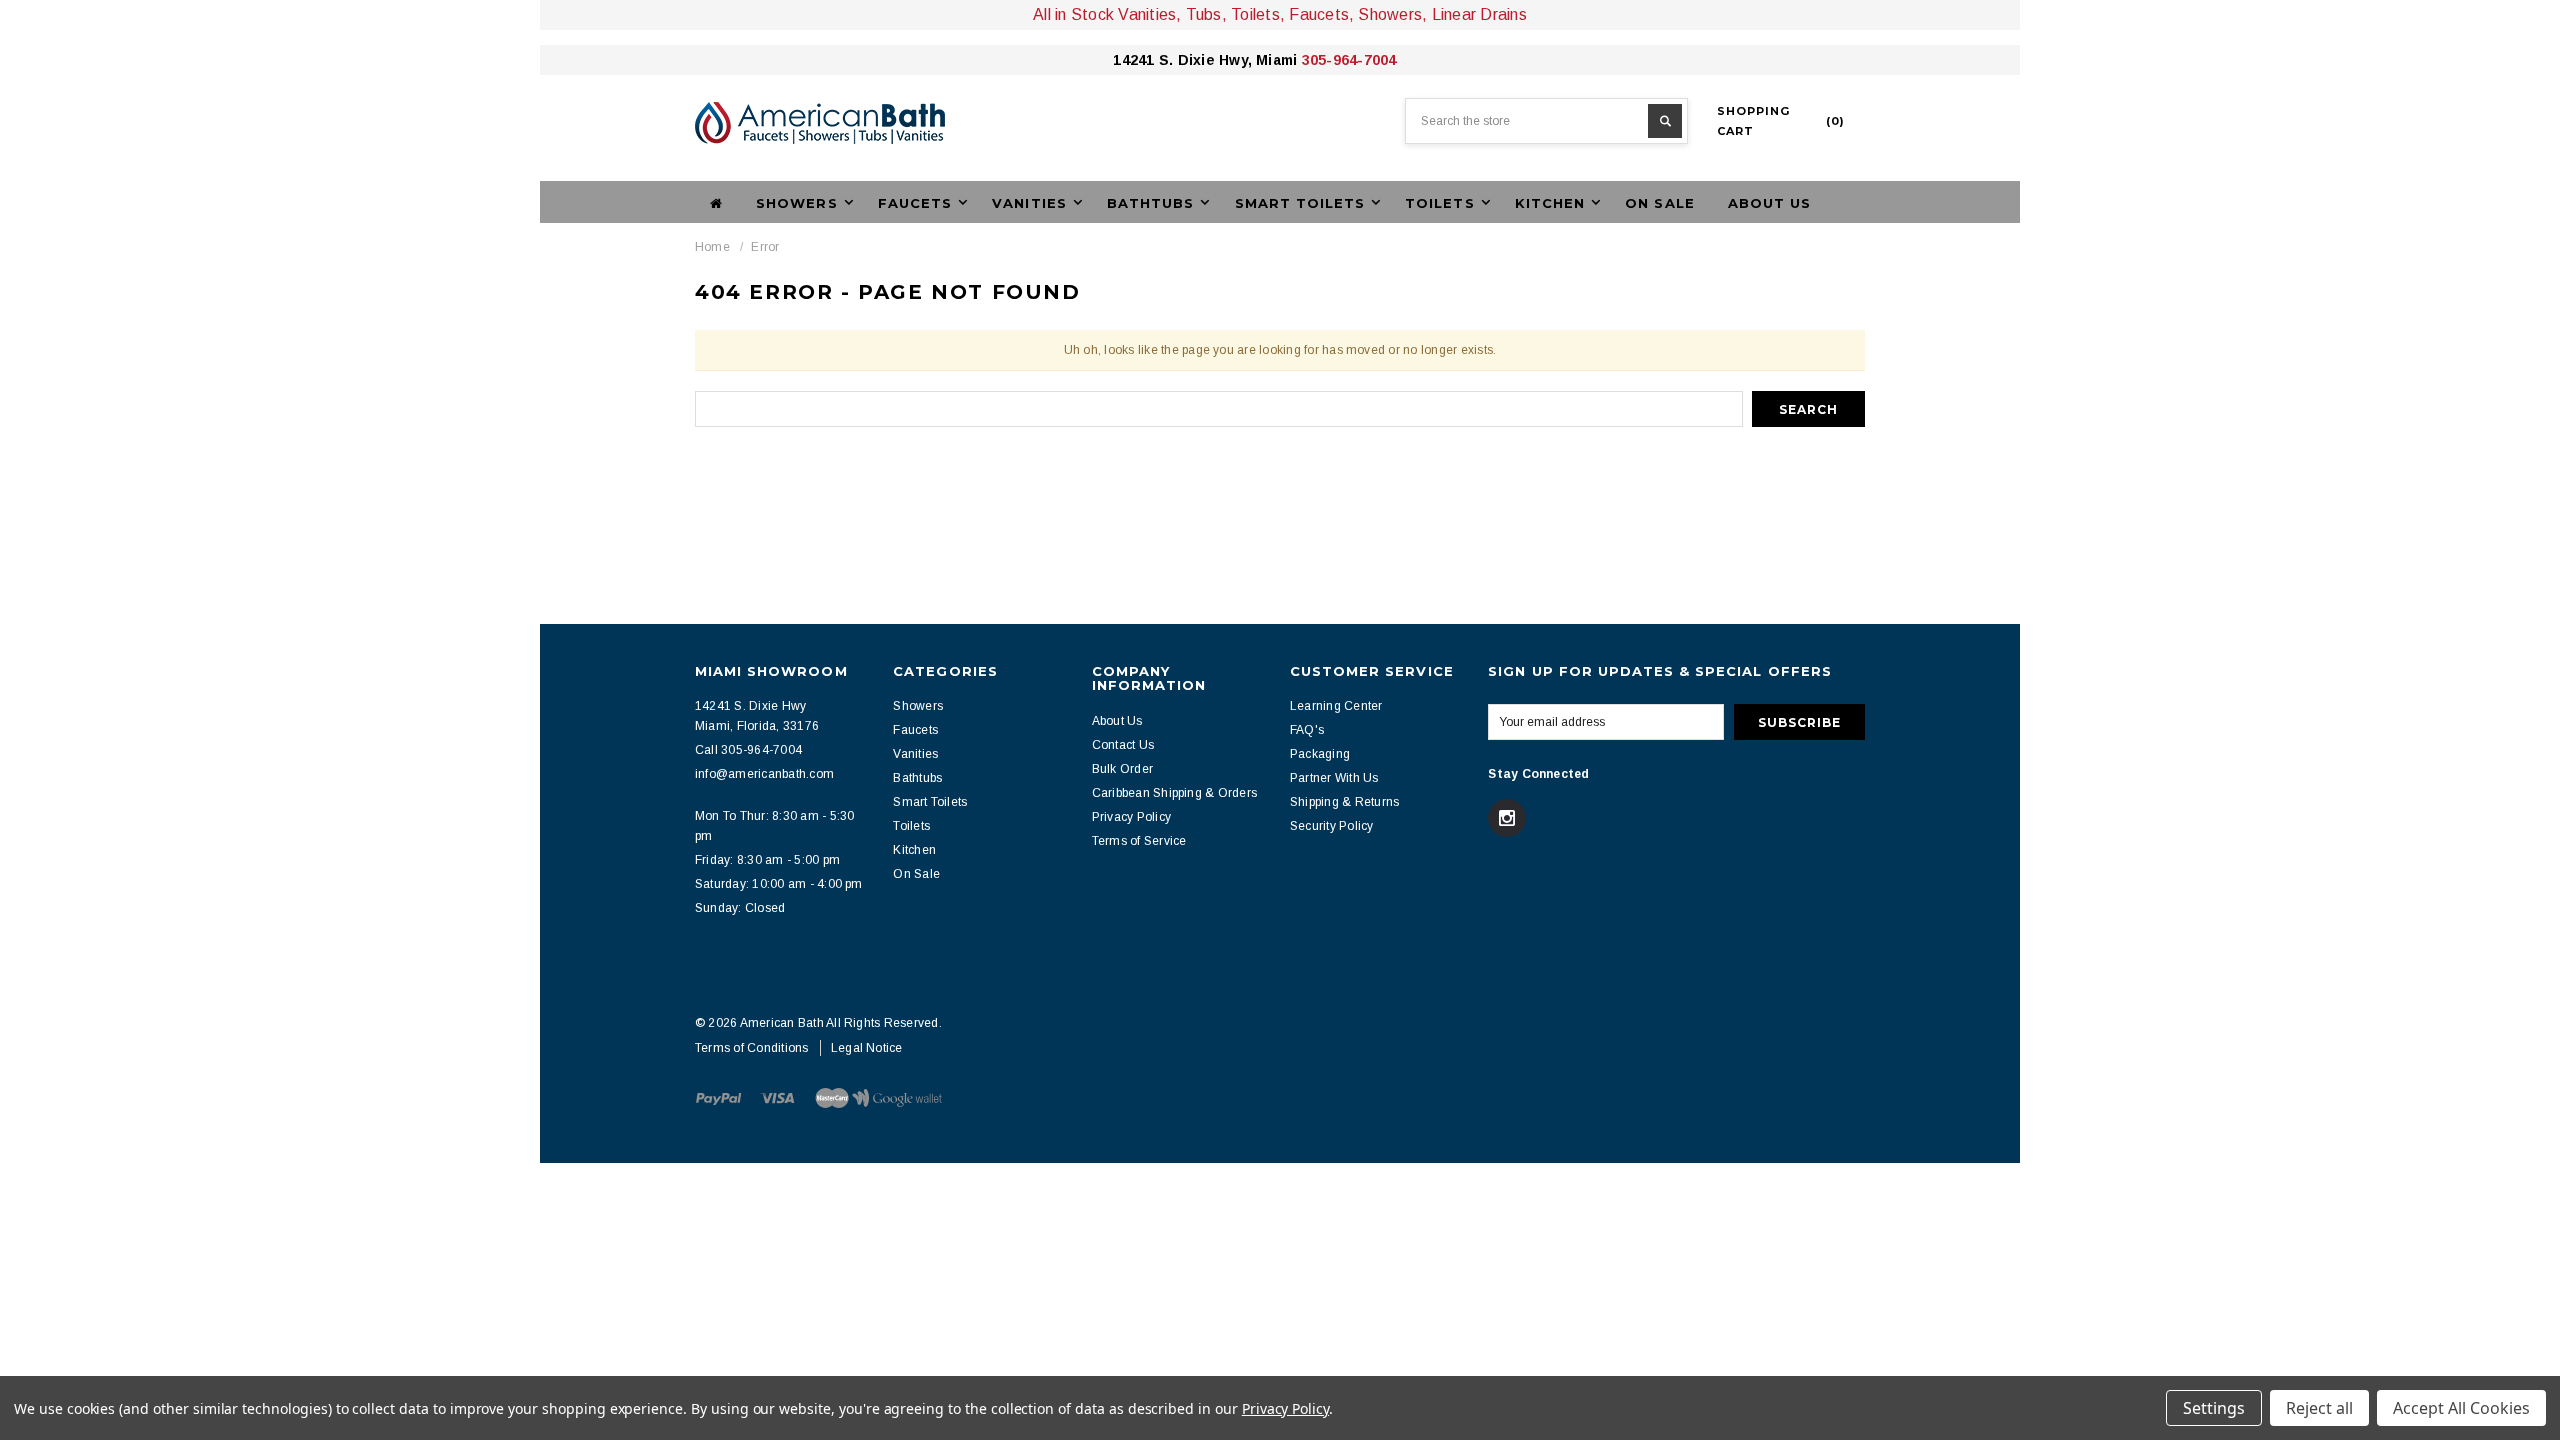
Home (712, 247)
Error (765, 247)
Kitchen (914, 850)
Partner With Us (1334, 778)
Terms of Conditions (752, 1048)
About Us (1769, 203)
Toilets (911, 826)
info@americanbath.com (764, 774)
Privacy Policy (1131, 817)
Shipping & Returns (1344, 802)
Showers (918, 706)
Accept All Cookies (2461, 1408)
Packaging (1320, 754)
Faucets (915, 730)
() (1781, 121)
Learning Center (1336, 706)
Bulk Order (1122, 769)
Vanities (915, 754)
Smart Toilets (930, 802)
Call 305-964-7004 (748, 750)
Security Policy (1332, 826)
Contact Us (1123, 745)
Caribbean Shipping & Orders (1174, 793)
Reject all (2319, 1408)
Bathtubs (917, 778)
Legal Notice (867, 1048)
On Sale (1659, 203)
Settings (2214, 1408)
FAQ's (1307, 730)
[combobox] (1546, 121)
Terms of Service (1139, 841)
